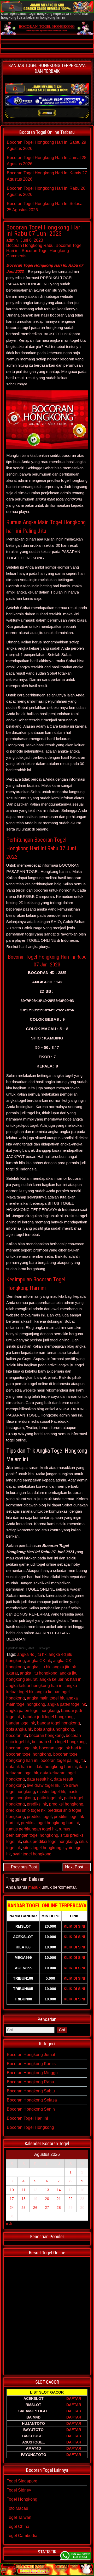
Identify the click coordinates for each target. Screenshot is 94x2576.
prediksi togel (39, 1817)
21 (59, 2199)
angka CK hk (39, 1661)
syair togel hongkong (32, 1854)
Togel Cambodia (22, 2536)
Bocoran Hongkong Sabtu (31, 2091)
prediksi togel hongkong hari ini (50, 1823)
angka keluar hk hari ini (61, 1679)
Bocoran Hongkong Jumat (31, 2055)
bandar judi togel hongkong (48, 1717)
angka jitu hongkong (39, 1673)
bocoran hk (17, 1735)
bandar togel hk (21, 1723)
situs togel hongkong (42, 1848)
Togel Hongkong (22, 2499)
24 (12, 2208)
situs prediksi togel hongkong (50, 1842)
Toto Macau (17, 2508)
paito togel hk (49, 1798)
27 (47, 2208)
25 (23, 2208)
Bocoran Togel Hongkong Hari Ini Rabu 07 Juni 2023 (44, 230)
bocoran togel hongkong (29, 1754)
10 (12, 2190)
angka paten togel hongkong (33, 1711)
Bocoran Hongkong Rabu (30, 245)
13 (47, 2190)
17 (12, 2199)
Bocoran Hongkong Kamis (31, 2064)
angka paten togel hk (67, 1704)
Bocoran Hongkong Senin (31, 2109)
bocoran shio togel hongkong (59, 1742)
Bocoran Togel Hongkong (45, 251)
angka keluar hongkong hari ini (35, 1686)
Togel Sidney (19, 2490)
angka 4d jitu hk (32, 1654)
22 (70, 2199)
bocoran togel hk (22, 1748)
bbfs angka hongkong (54, 1729)
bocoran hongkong (46, 1735)
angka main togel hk (46, 1698)
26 (35, 2208)
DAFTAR (74, 2399)
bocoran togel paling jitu (63, 1760)
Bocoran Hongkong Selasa (32, 2100)
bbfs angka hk (19, 1729)
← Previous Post (21, 1867)
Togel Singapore (22, 2481)
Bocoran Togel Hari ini (27, 2118)
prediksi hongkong (66, 1804)
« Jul (10, 2224)
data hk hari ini (20, 1767)
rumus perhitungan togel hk (31, 1829)
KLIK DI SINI (74, 1926)
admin (12, 240)
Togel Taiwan (19, 2517)
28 (59, 2208)
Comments (16, 256)
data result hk (39, 1779)
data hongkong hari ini (56, 1767)
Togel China (18, 2526)
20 (47, 2199)
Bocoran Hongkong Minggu (32, 2073)
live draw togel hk (43, 1785)
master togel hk (51, 1792)
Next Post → (77, 1867)
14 (59, 2190)
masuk (34, 1887)
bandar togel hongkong (58, 1723)
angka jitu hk (39, 1667)
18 (23, 2199)
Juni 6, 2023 (32, 240)
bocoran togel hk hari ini (61, 1748)
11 (24, 2190)
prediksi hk (37, 1804)
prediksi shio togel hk (26, 1810)
